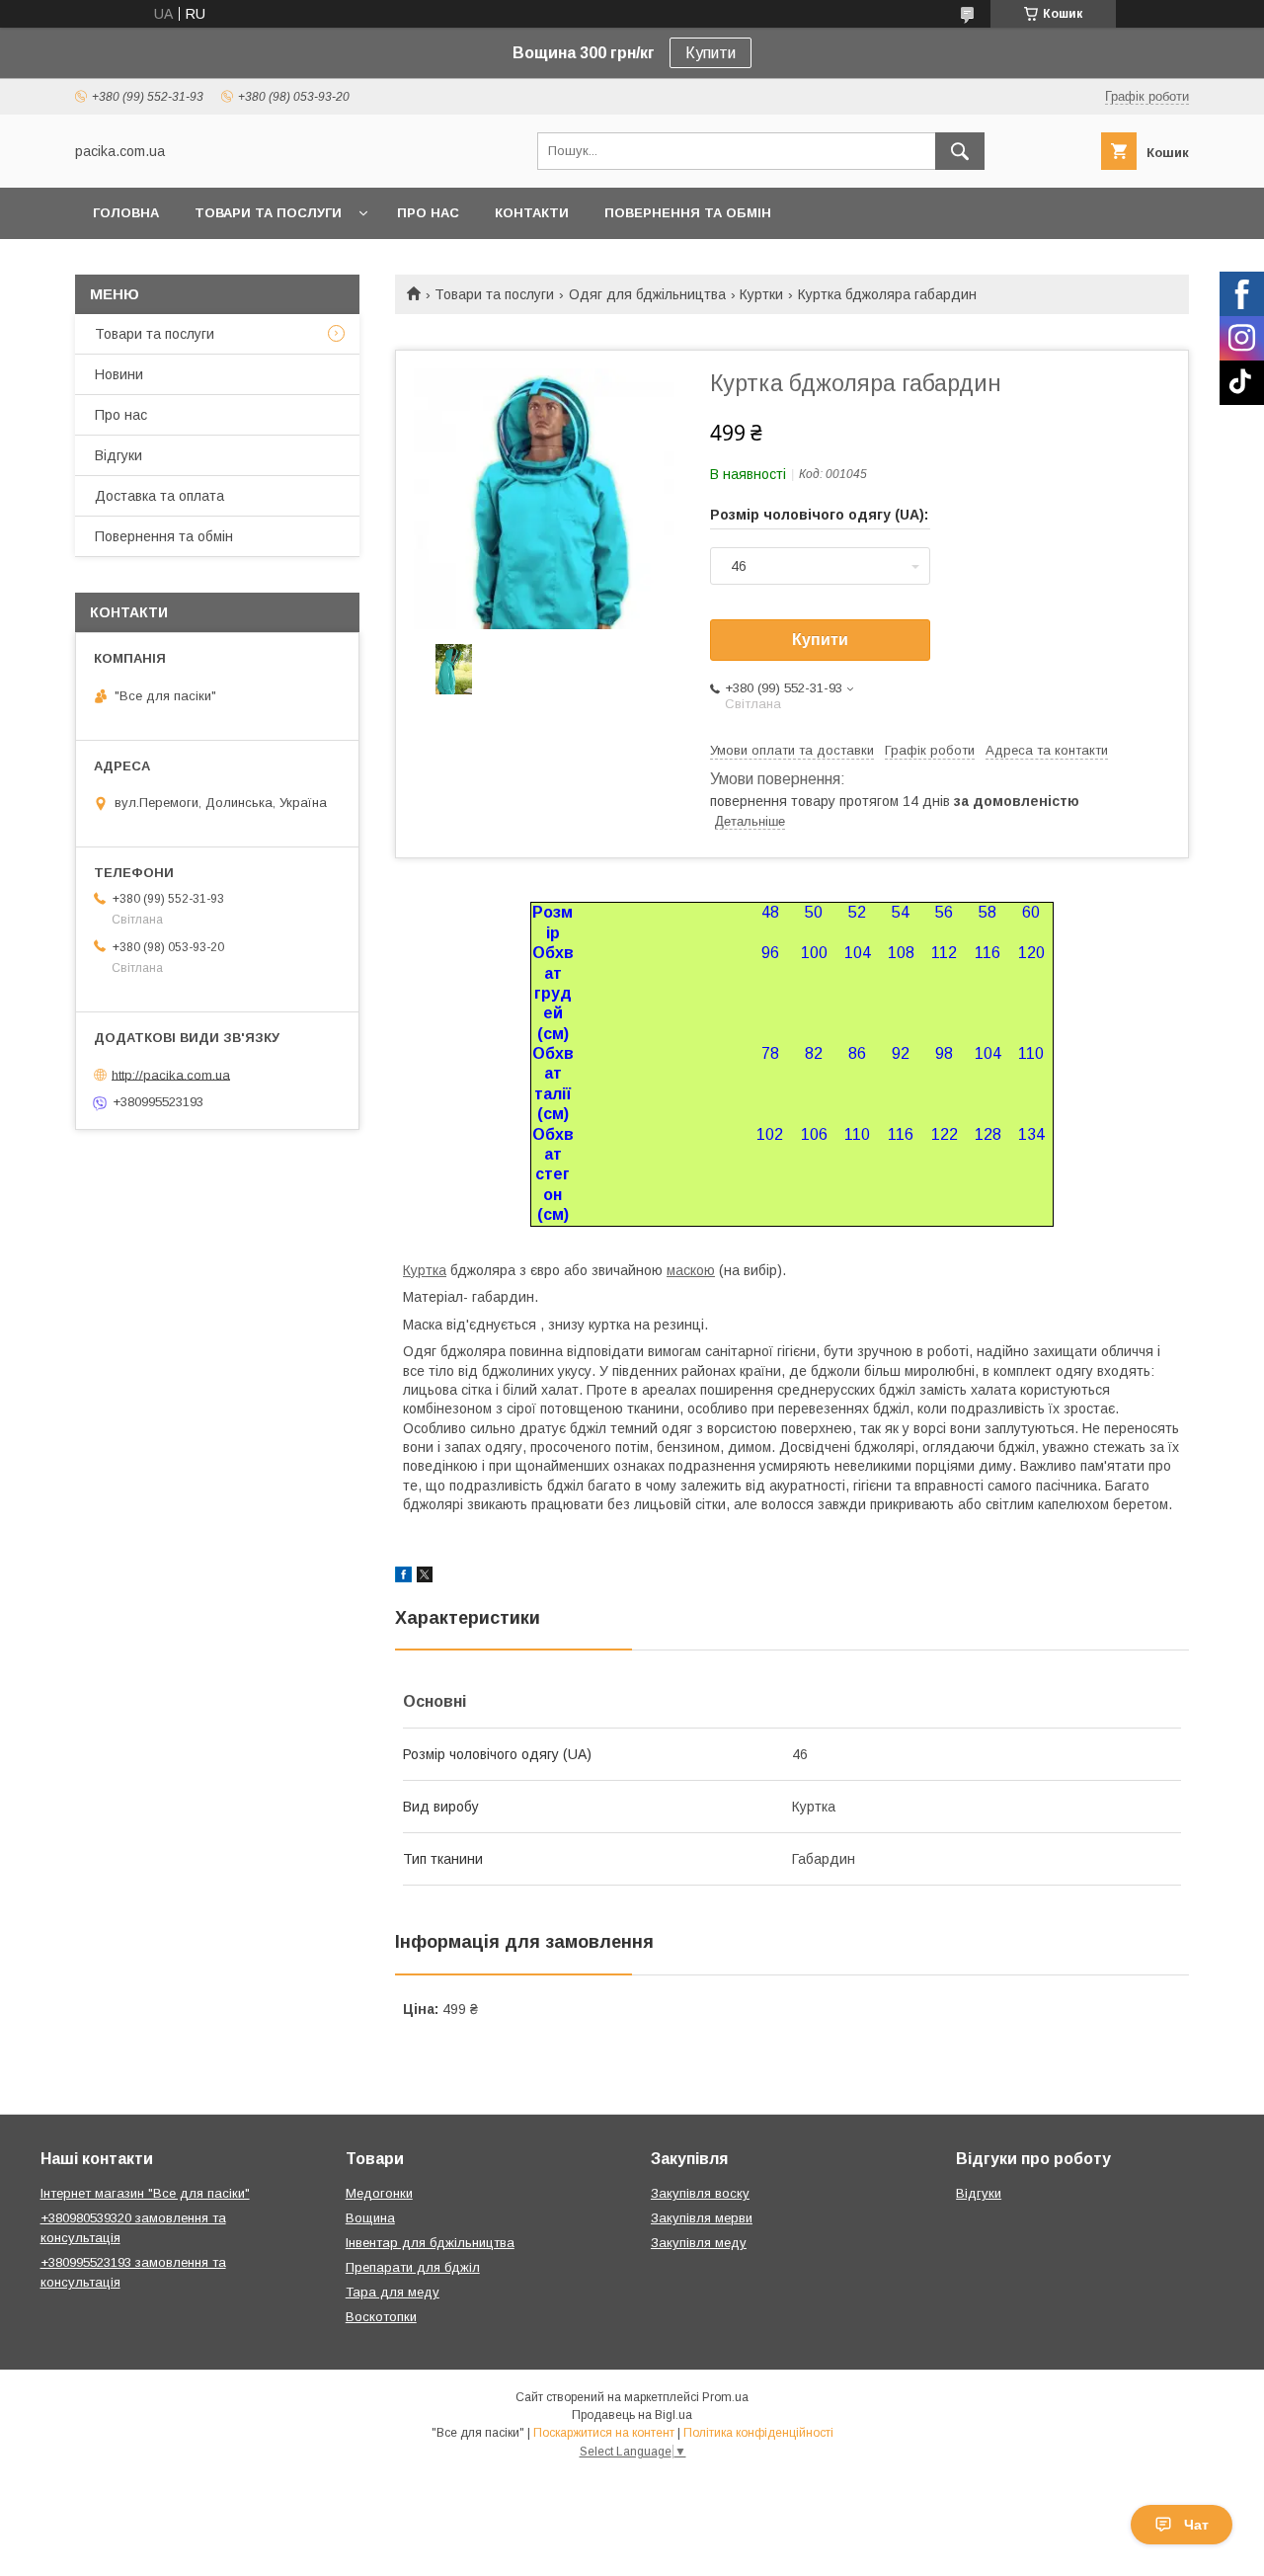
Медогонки (379, 2193)
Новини (119, 374)
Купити (711, 53)
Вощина (370, 2218)
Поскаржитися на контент (604, 2433)
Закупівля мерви (702, 2218)
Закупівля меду (699, 2243)
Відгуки (118, 455)
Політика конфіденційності (758, 2433)
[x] (425, 1577)
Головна (126, 213)
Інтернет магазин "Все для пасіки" (145, 2193)
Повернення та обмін (688, 213)
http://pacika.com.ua (171, 1074)
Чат (1196, 2525)
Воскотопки (381, 2317)
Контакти (532, 213)
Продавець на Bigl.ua (632, 2415)
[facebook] (403, 1577)
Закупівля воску (700, 2193)
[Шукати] (960, 151)
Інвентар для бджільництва (430, 2243)
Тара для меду (393, 2292)
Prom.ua (725, 2397)
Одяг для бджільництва (647, 294)
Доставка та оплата (159, 496)
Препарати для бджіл (413, 2267)
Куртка (425, 1270)
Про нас (428, 213)
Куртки (761, 294)
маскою (691, 1270)
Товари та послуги (268, 213)
